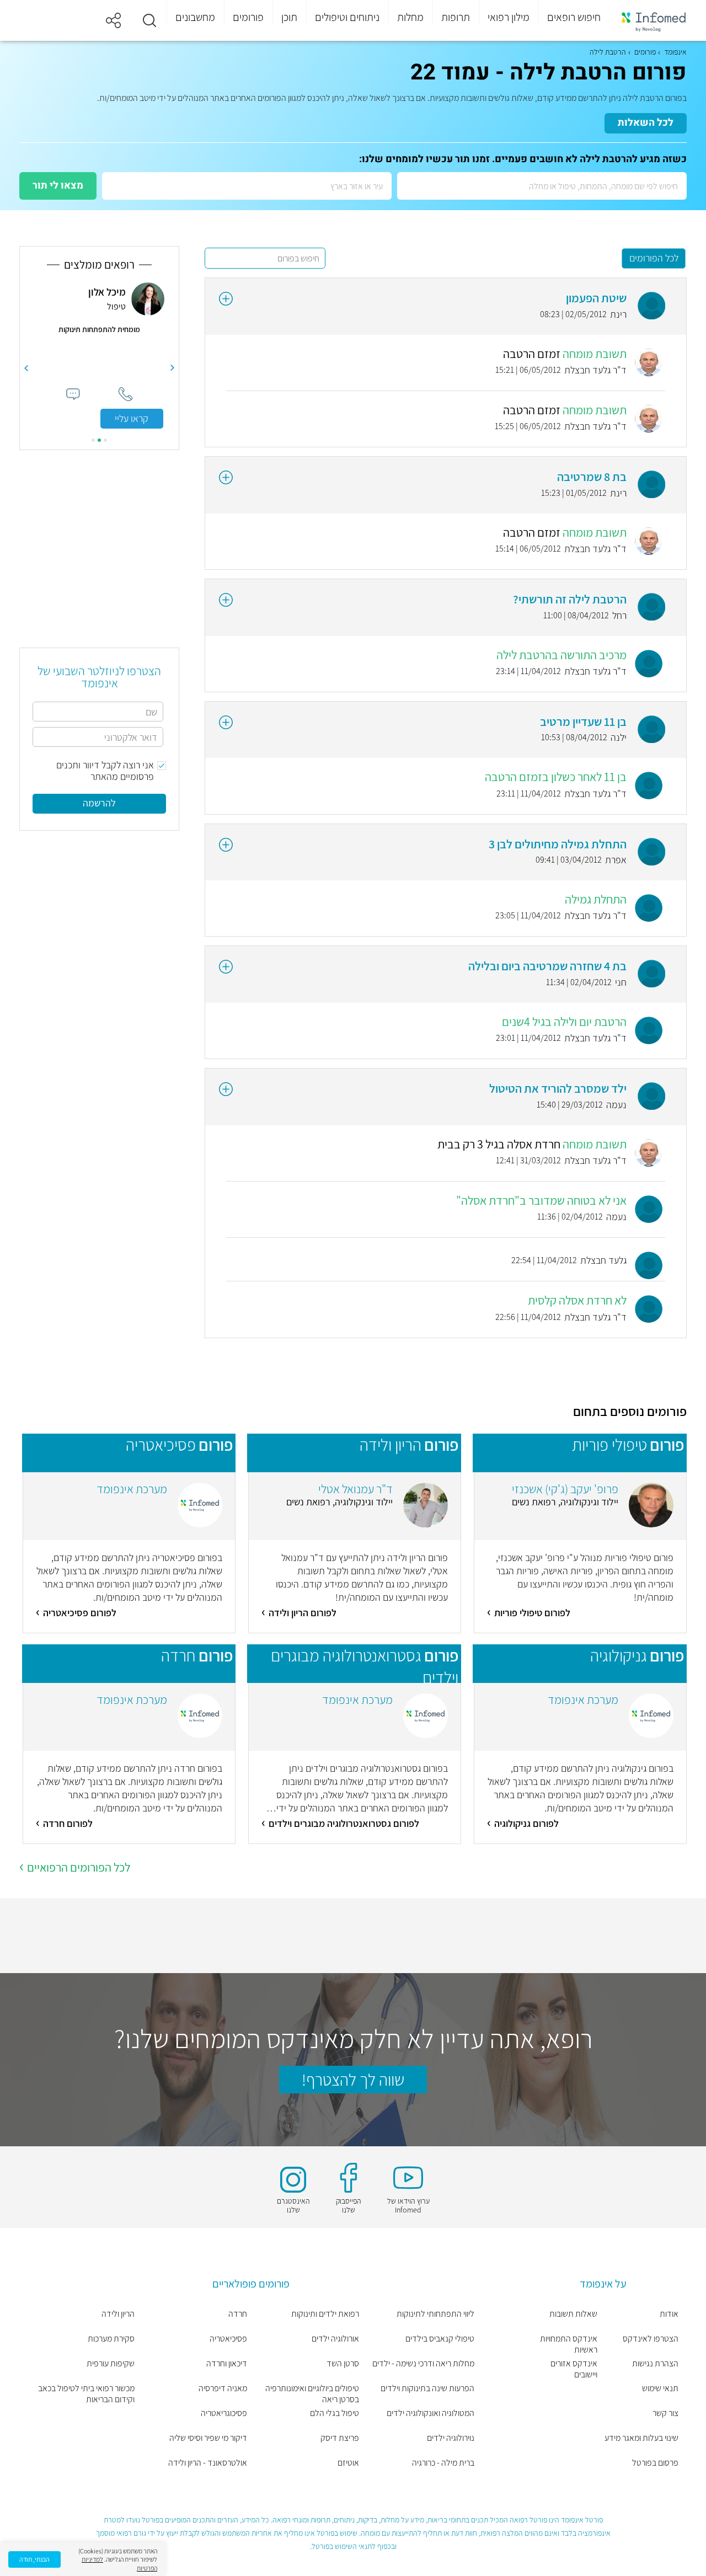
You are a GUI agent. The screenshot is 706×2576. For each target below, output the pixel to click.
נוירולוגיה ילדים (451, 2438)
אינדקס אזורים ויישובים (574, 2369)
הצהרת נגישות (655, 2364)
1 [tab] (105, 440)
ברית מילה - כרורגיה (443, 2463)
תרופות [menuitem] (456, 17)
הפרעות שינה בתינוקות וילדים (427, 2388)
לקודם (173, 368)
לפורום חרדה (68, 1823)
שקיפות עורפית (111, 2364)
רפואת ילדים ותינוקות (325, 2314)
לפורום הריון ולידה (303, 1613)
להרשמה (99, 803)
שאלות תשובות (573, 2314)
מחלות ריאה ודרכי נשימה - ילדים (423, 2364)
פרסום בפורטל (655, 2463)
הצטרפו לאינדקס (651, 2339)
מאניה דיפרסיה (223, 2388)
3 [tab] (93, 440)
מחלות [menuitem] (410, 17)
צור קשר (665, 2413)
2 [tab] (99, 440)
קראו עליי (132, 418)
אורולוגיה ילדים (335, 2339)
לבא (26, 368)
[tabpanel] (99, 356)
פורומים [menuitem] (248, 17)
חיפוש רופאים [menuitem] (574, 17)
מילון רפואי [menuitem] (509, 17)
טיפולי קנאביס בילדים (440, 2339)
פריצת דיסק (340, 2438)
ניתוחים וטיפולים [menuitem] (347, 17)
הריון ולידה (118, 2314)
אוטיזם (348, 2463)
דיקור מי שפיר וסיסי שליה (208, 2438)
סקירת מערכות (111, 2339)
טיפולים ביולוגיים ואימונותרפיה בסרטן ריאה (312, 2394)
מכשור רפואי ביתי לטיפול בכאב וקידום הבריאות (86, 2394)
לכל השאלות (646, 123)
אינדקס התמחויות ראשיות (569, 2344)
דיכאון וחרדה (227, 2364)
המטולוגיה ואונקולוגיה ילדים (430, 2413)
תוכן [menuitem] (289, 17)
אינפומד (675, 52)
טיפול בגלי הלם (335, 2413)
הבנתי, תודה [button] (34, 2559)
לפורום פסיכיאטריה (80, 1613)
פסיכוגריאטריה (224, 2413)
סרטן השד (343, 2364)
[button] (149, 20)
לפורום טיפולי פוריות (532, 1613)
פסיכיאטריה (228, 2339)
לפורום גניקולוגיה (526, 1823)
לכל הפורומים (654, 258)
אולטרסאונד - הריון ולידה (208, 2463)
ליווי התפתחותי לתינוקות (435, 2314)
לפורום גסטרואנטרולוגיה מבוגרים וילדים (344, 1823)
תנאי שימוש (660, 2388)
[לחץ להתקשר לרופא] (125, 394)
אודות (669, 2314)
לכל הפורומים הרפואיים (79, 1867)
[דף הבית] (654, 21)
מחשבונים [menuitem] (195, 17)
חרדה (238, 2314)
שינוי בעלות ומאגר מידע (641, 2438)
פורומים (645, 52)
